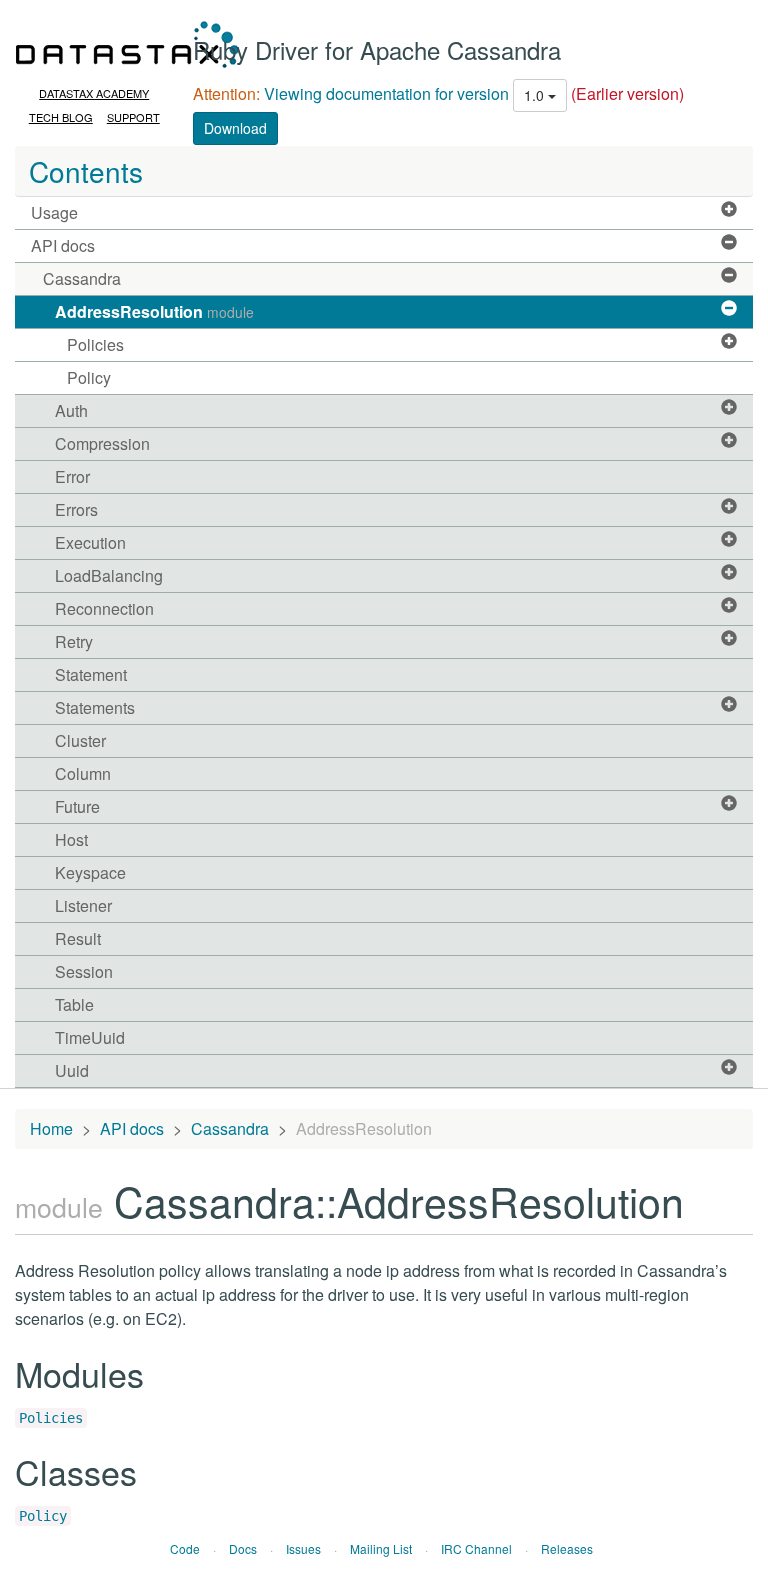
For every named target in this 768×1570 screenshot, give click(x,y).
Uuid (72, 1070)
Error (72, 476)
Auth (71, 410)
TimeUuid (90, 1037)
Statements (95, 707)
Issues (303, 1548)
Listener (83, 905)
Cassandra (82, 278)
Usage (54, 212)
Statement (91, 674)
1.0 (536, 95)
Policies (95, 344)
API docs (63, 245)
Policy (89, 377)
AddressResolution (154, 311)
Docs (243, 1548)
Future (77, 806)
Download (235, 128)
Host (71, 839)
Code (185, 1548)
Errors (76, 509)
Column (83, 773)
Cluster (80, 740)
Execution (90, 542)
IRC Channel (476, 1548)
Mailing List (381, 1548)
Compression (102, 443)
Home (51, 1128)
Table (74, 1004)
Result (78, 938)
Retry (74, 641)
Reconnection (104, 608)
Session (84, 971)
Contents (86, 171)
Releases (567, 1548)
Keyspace (90, 872)
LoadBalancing (109, 575)
